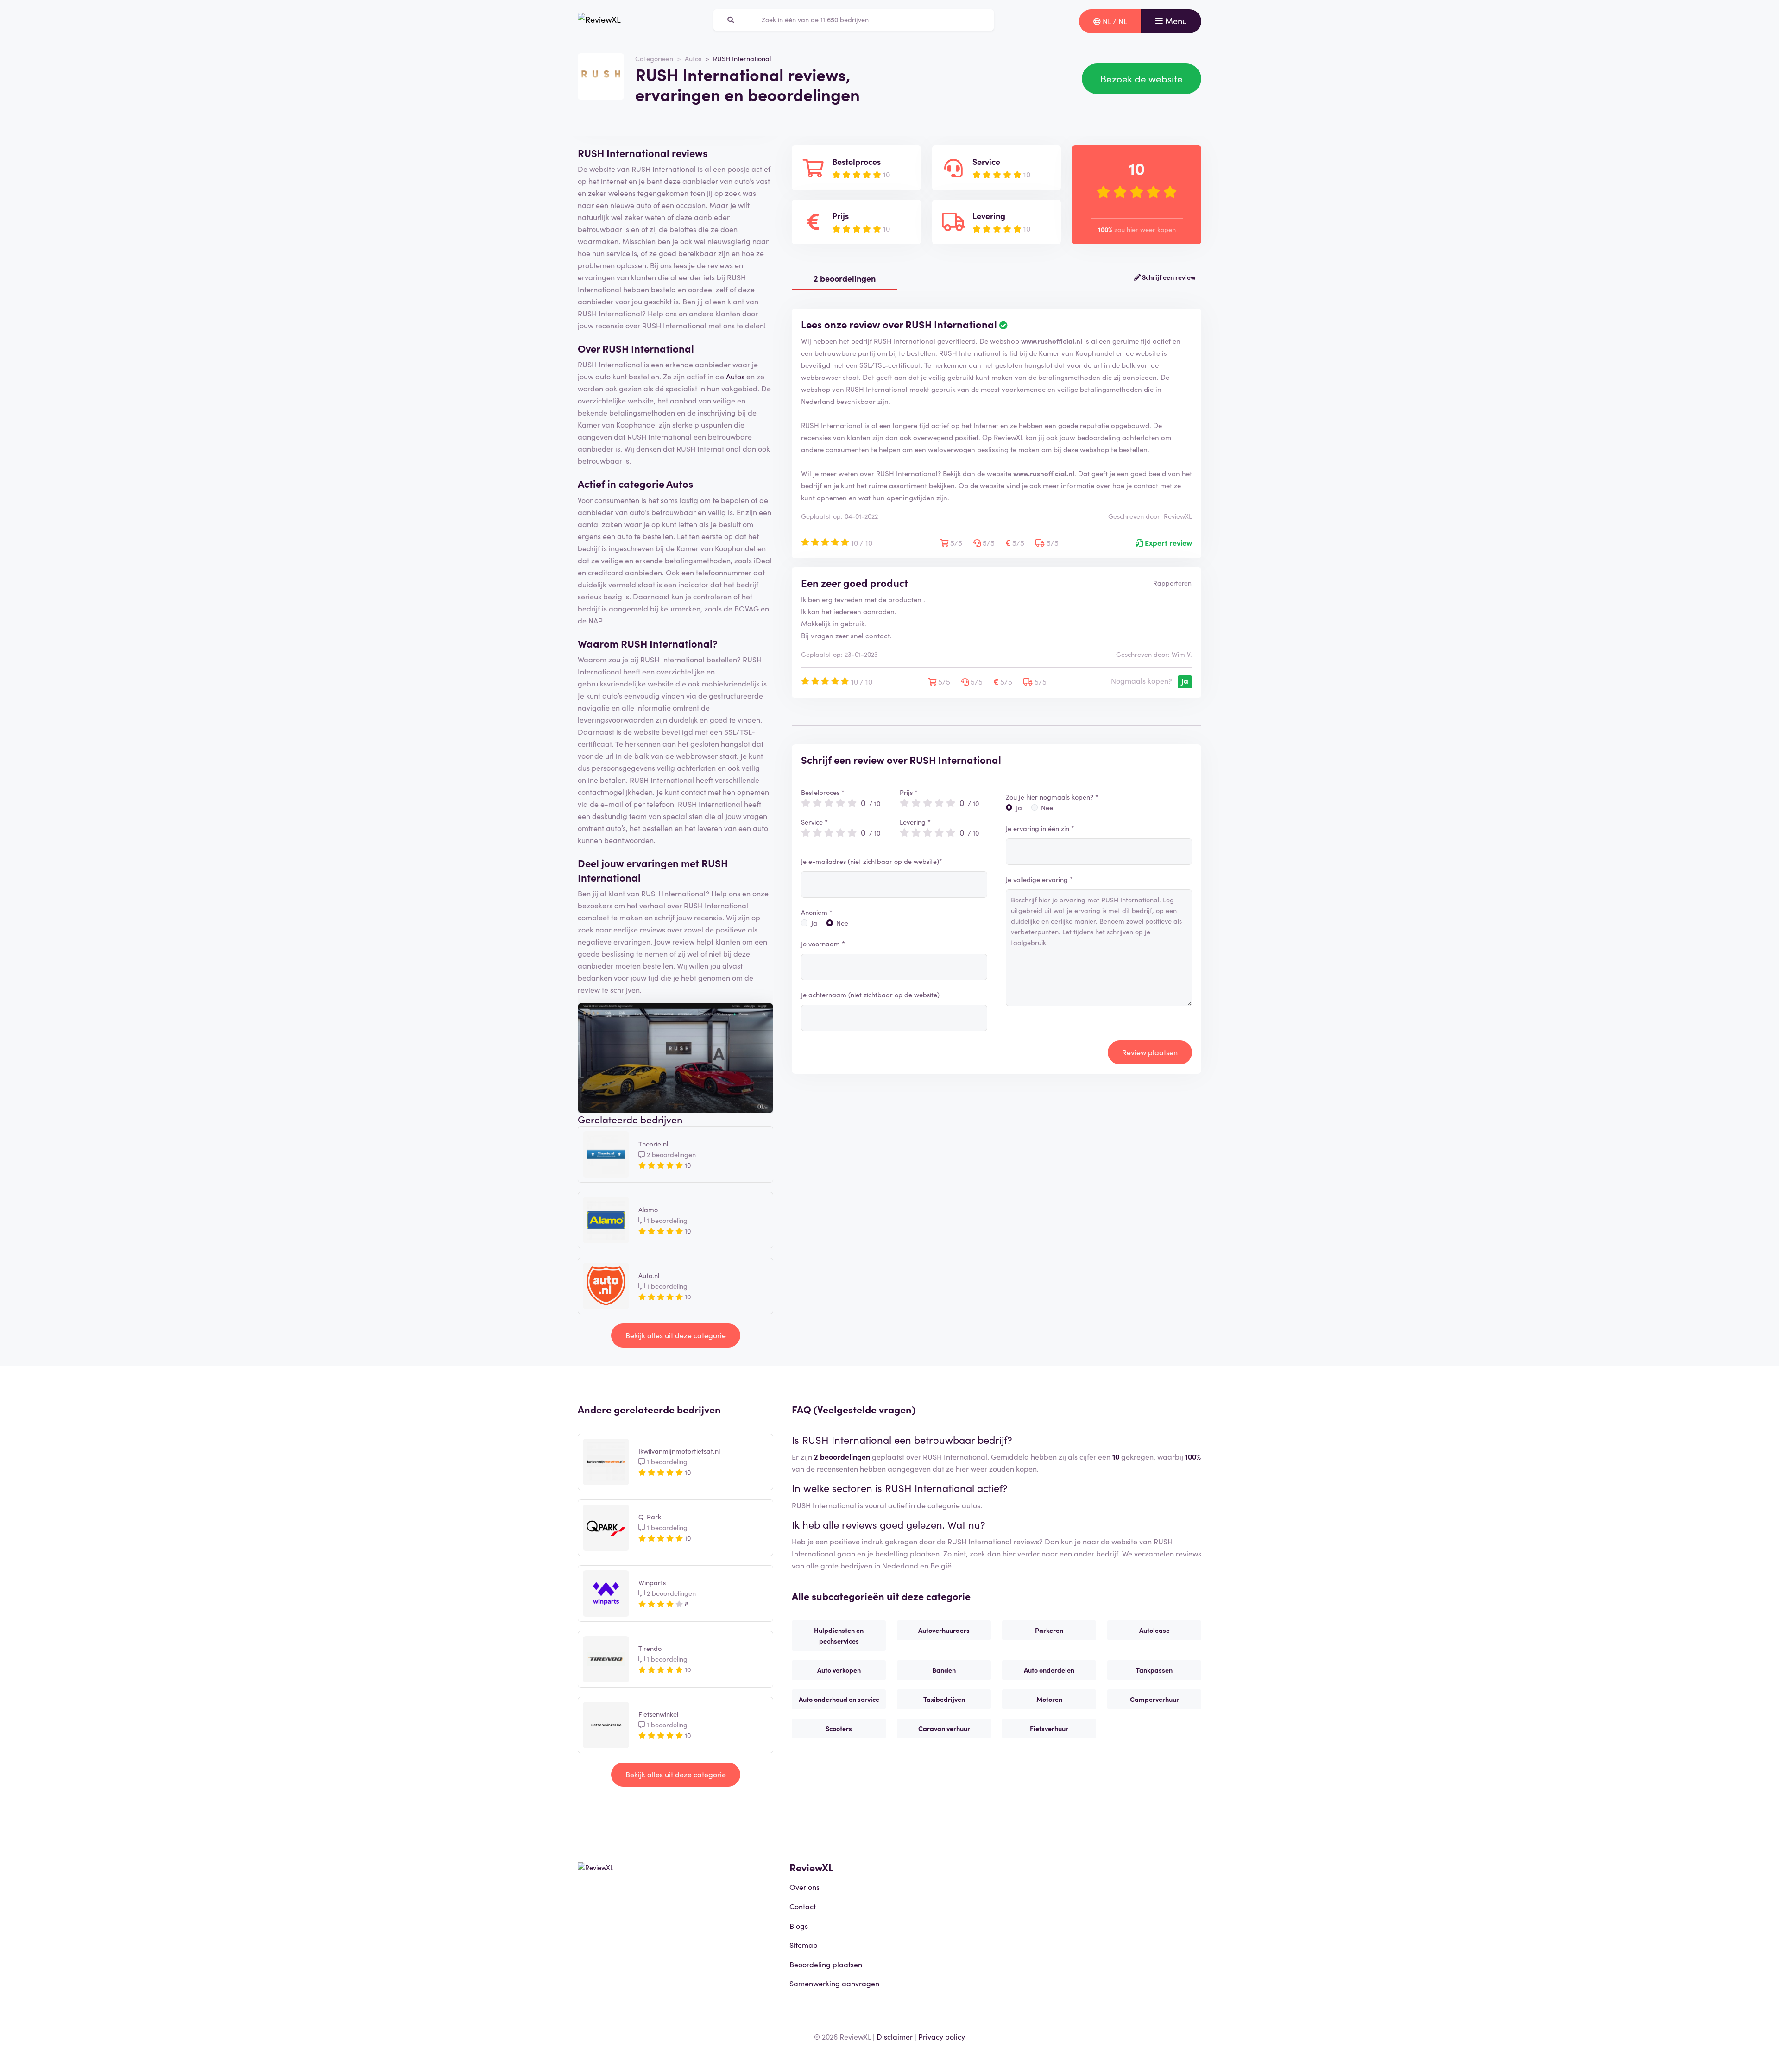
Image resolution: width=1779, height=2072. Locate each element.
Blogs (799, 1926)
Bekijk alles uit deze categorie (676, 1335)
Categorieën (654, 58)
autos (971, 1505)
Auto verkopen (839, 1670)
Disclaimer (895, 2036)
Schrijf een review (1168, 277)
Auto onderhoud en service (839, 1699)
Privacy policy (942, 2036)
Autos (693, 58)
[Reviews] (599, 21)
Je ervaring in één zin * (1040, 828)
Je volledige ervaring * (1039, 879)
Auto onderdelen (1049, 1670)
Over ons (804, 1887)
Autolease (1154, 1630)
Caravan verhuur (944, 1728)
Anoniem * (817, 912)
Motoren (1049, 1699)
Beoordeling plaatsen (826, 1964)
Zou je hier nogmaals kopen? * (1052, 797)
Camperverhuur (1154, 1699)
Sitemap (804, 1945)
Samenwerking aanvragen (834, 1983)
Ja (814, 923)
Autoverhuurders (944, 1630)
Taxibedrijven (944, 1699)
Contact (803, 1906)
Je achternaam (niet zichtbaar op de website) (870, 995)
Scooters (839, 1728)
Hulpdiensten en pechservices (839, 1635)
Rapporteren (1172, 583)
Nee (842, 923)
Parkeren (1049, 1630)
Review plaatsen (1150, 1052)
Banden (944, 1670)
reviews (1189, 1553)
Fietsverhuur (1049, 1728)
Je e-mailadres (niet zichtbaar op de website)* (872, 861)
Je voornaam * (823, 944)
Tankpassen (1154, 1670)
